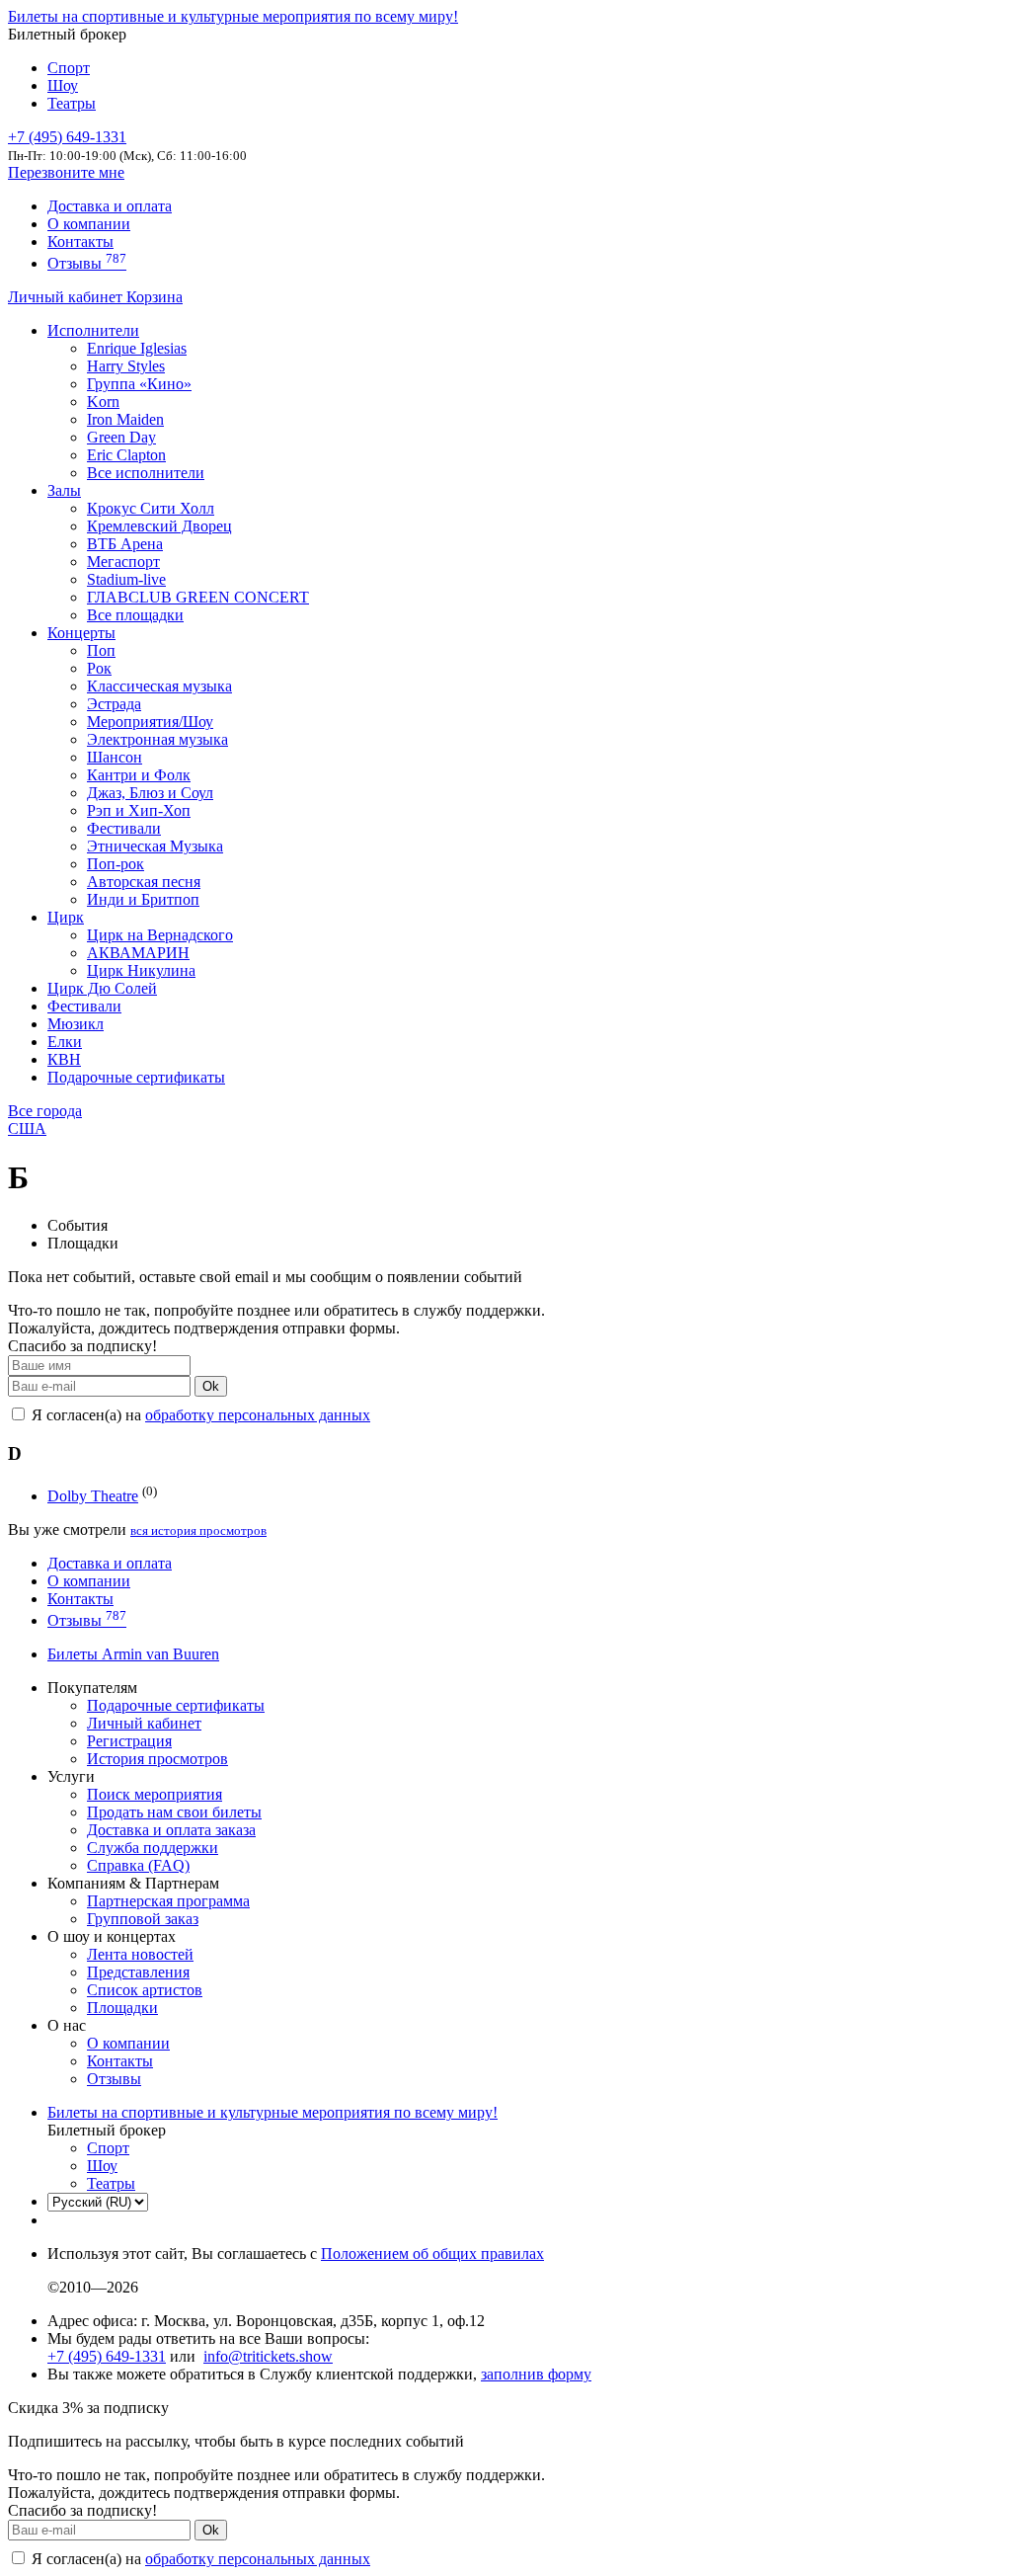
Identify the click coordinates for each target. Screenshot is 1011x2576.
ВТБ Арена (125, 544)
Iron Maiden (125, 419)
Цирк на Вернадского (160, 935)
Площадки (122, 2008)
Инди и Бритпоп (143, 899)
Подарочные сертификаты (136, 1077)
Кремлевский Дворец (159, 526)
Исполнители (93, 330)
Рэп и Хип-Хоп (139, 810)
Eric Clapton (126, 455)
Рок (99, 668)
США (27, 1128)
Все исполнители (146, 473)
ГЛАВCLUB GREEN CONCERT (198, 597)
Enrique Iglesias (137, 348)
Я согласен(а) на (199, 1415)
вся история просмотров (198, 1530)
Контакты (80, 241)
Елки (65, 1042)
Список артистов (145, 1990)
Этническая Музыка (155, 846)
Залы (64, 490)
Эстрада (114, 704)
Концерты (81, 633)
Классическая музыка (159, 686)
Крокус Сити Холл (151, 508)
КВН (64, 1059)
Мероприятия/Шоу (150, 722)
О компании (89, 224)
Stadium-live (126, 579)
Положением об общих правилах (432, 2254)
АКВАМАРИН (138, 953)
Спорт (69, 68)
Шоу (63, 85)
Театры (72, 103)
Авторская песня (144, 882)
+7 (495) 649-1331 (107, 2356)
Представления (138, 1972)
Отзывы (87, 263)
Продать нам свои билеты (174, 1812)
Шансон (115, 757)
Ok (211, 1386)
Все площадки (135, 615)
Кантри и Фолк (139, 775)
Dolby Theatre (93, 1496)
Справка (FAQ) (138, 1865)
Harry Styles (126, 366)
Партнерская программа (168, 1901)
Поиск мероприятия (155, 1794)
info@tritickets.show (268, 2356)
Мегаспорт (123, 562)
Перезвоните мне (66, 172)
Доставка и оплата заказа (171, 1830)
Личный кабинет (67, 297)
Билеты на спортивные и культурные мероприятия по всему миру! (233, 16)
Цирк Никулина (141, 970)
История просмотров (157, 1759)
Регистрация (129, 1741)
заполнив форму (536, 2374)
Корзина (155, 297)
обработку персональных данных (258, 1415)
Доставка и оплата (110, 206)
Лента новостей (140, 1954)
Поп (101, 650)
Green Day (121, 437)
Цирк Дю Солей (102, 988)
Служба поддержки (153, 1848)
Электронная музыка (157, 739)
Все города (45, 1111)
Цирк (66, 917)
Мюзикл (76, 1024)
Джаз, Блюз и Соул (150, 793)
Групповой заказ (143, 1919)
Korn (103, 402)
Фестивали (124, 828)
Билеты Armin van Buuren (133, 1654)
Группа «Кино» (139, 384)
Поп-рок (116, 864)
